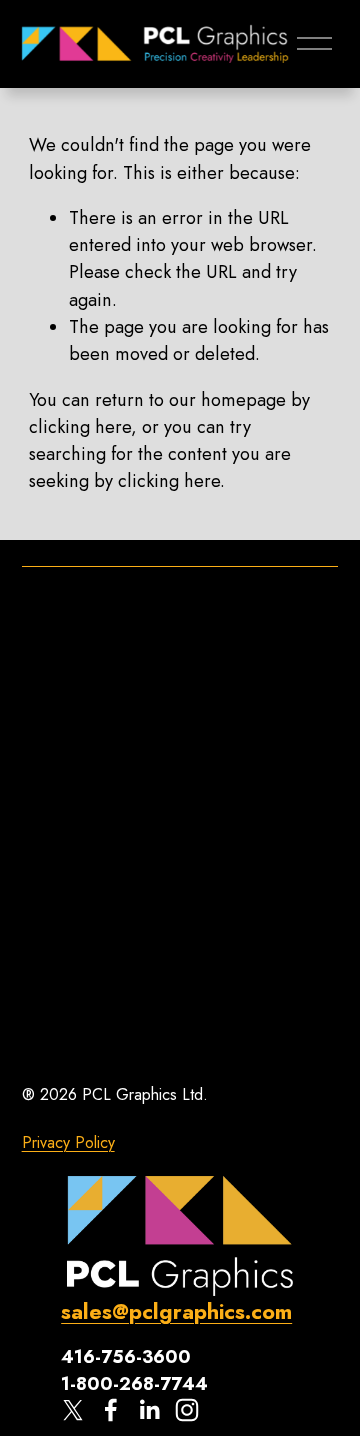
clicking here (80, 427)
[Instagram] (187, 1410)
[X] (73, 1410)
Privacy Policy (68, 1142)
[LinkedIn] (149, 1410)
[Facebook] (111, 1410)
